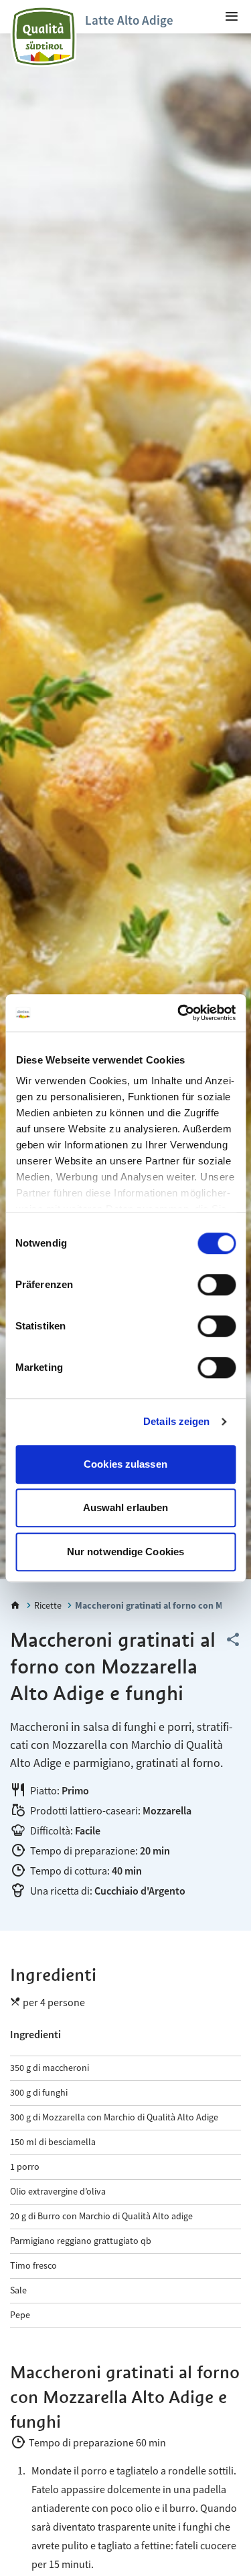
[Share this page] (233, 1640)
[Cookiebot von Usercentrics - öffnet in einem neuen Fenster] (179, 1013)
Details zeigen (176, 1421)
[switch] (217, 1285)
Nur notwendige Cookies (125, 1552)
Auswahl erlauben (126, 1507)
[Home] (15, 1605)
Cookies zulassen (125, 1464)
